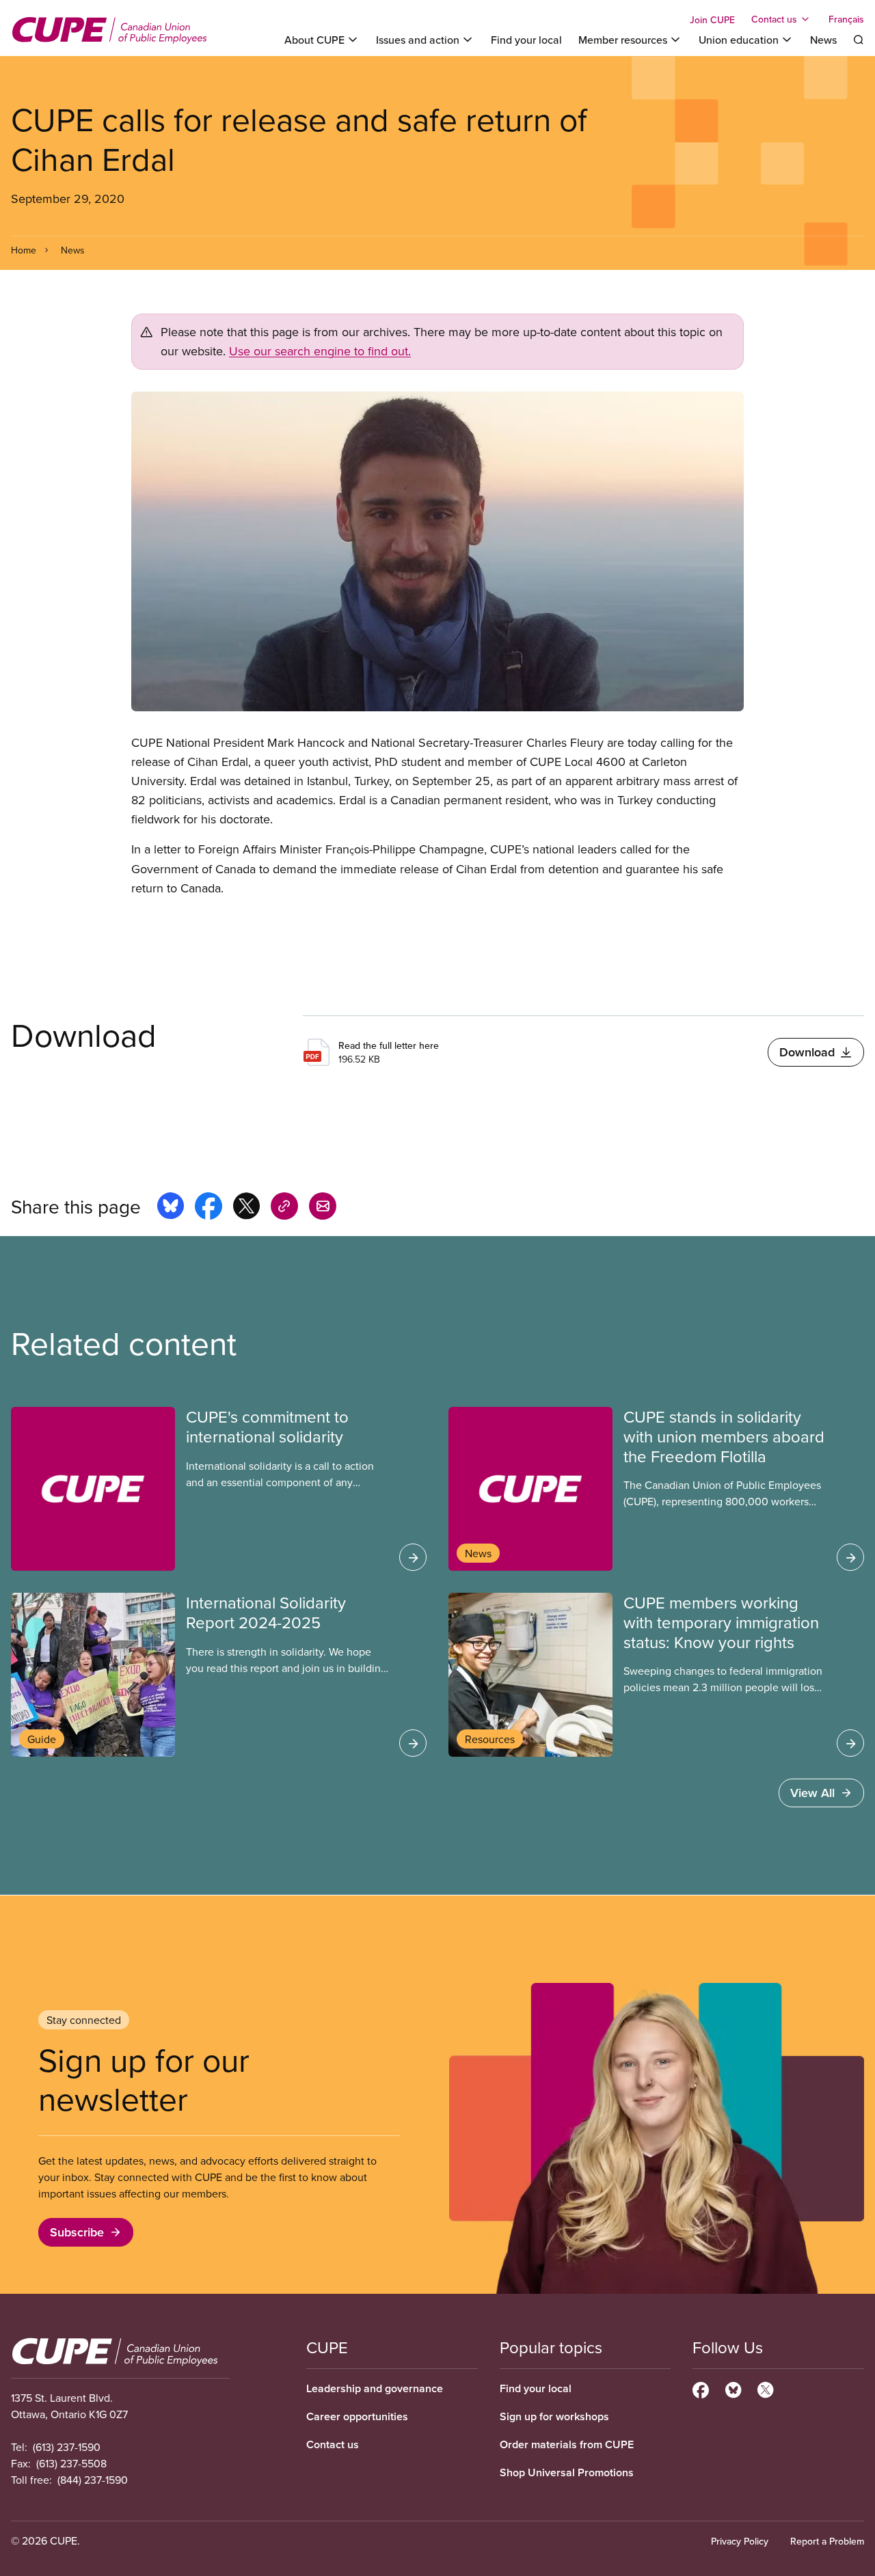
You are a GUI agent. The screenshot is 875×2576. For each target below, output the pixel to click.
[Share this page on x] (246, 1208)
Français (846, 19)
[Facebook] (701, 2388)
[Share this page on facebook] (208, 1208)
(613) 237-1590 (67, 2447)
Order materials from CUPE (567, 2444)
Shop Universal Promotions (567, 2472)
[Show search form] (859, 40)
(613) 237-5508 (71, 2463)
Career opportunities (357, 2416)
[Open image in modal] (437, 551)
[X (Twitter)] (765, 2388)
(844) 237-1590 (93, 2480)
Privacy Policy (740, 2541)
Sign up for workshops (554, 2416)
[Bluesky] (733, 2388)
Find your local (526, 40)
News (823, 40)
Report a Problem (827, 2541)
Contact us (333, 2444)
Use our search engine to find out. (320, 351)
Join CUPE (712, 20)
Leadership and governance (375, 2388)
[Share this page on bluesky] (171, 1208)
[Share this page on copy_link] (284, 1208)
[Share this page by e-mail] (323, 1208)
